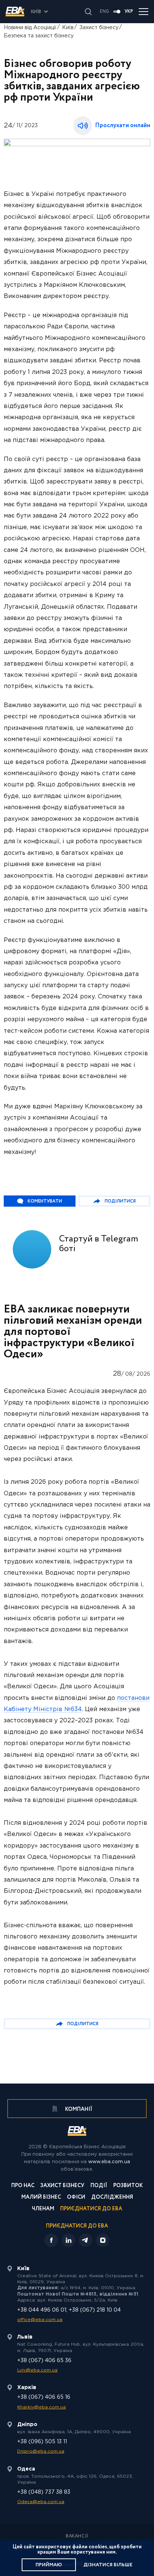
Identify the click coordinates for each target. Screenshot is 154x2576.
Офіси (76, 2198)
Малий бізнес (41, 2198)
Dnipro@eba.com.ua (41, 2451)
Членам (43, 2209)
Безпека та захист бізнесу (39, 36)
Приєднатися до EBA (91, 2209)
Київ (68, 28)
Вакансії (77, 2536)
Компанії (78, 2109)
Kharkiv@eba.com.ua (41, 2407)
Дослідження (112, 2198)
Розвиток (128, 2186)
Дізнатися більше (108, 2565)
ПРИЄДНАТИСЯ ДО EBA (77, 2226)
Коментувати (45, 1201)
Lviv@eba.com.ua (37, 2370)
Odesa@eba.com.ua (41, 2502)
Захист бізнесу (99, 28)
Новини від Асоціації (30, 28)
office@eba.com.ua (40, 2320)
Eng (104, 12)
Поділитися (120, 1201)
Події (99, 2186)
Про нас (23, 2186)
